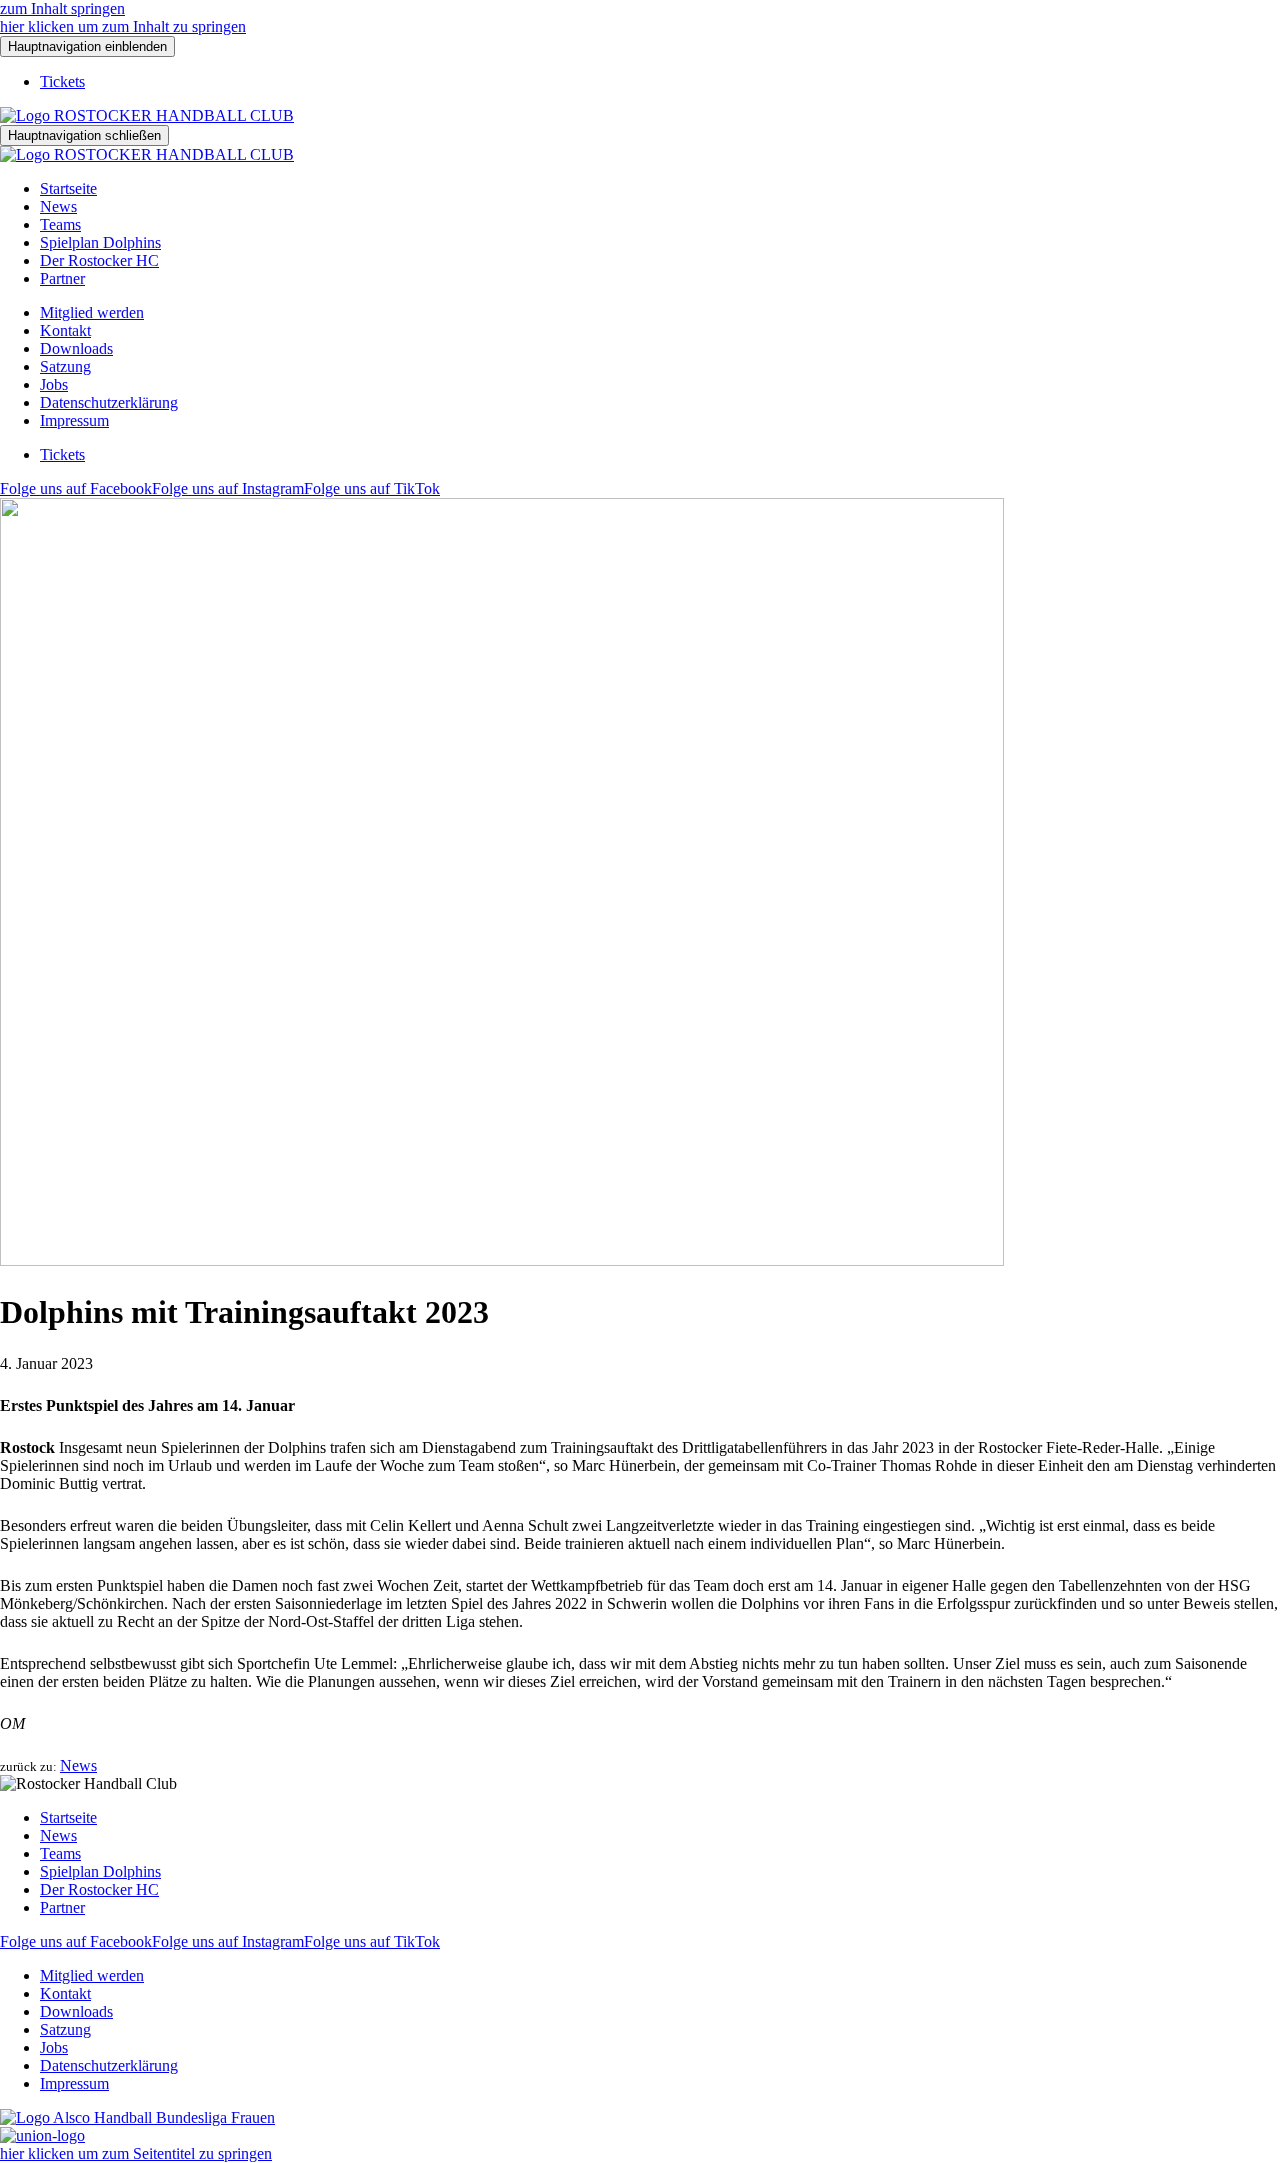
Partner (62, 278)
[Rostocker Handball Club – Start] (147, 115)
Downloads (76, 348)
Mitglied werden (92, 312)
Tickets (62, 81)
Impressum (74, 420)
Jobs (54, 384)
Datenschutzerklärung (109, 402)
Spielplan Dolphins (100, 242)
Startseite (68, 188)
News (58, 206)
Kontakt (65, 330)
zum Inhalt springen (62, 8)
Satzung (65, 366)
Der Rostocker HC (99, 260)
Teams (60, 224)
